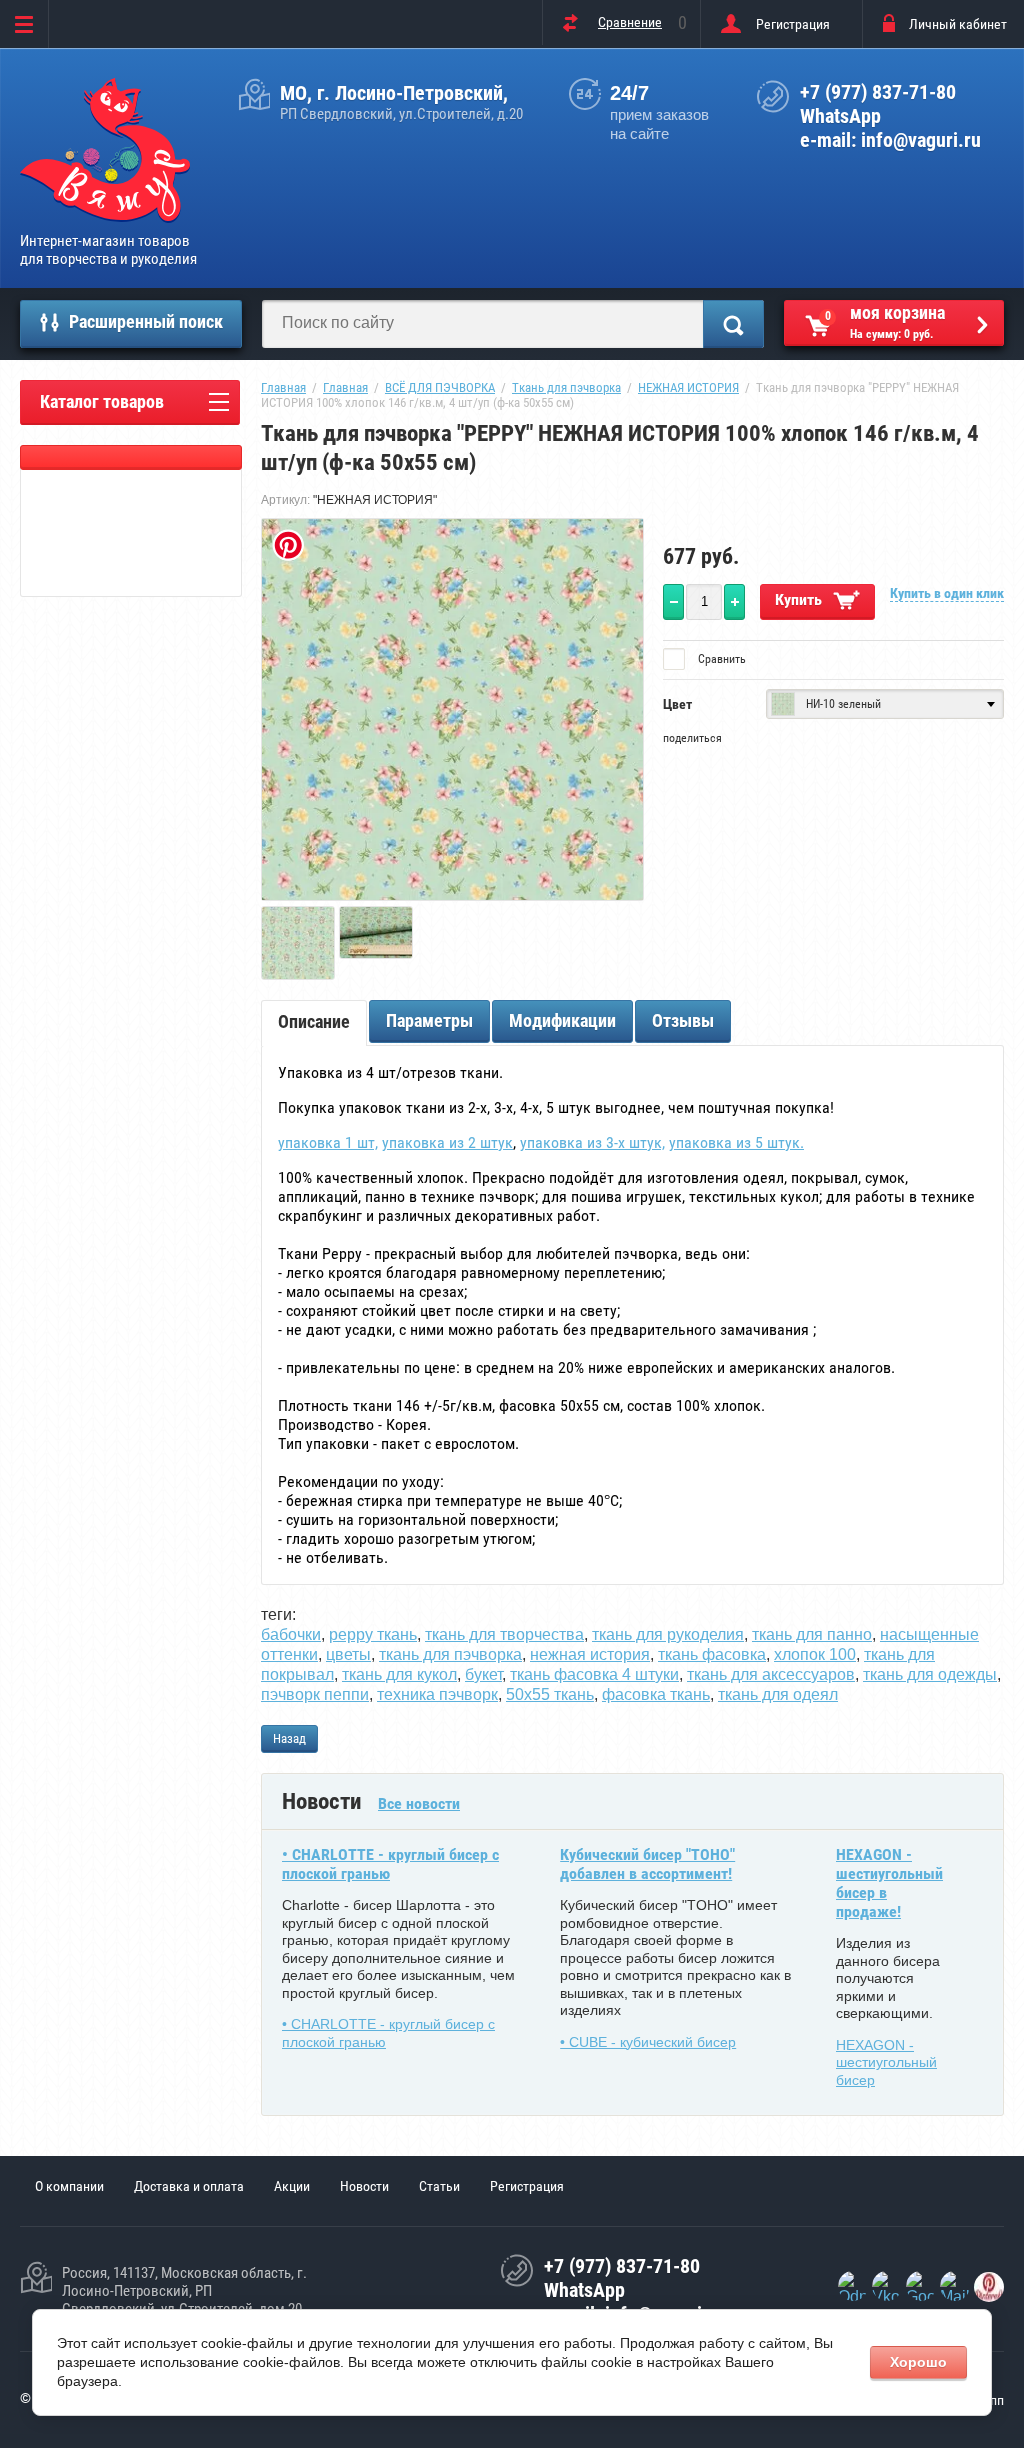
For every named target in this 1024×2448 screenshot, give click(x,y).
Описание (314, 1021)
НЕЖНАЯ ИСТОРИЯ (688, 387)
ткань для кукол (399, 1674)
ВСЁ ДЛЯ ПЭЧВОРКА (440, 387)
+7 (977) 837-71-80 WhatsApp (878, 104)
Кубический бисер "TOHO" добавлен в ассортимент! (647, 1864)
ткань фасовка (712, 1654)
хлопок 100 (815, 1654)
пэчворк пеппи (315, 1694)
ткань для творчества (504, 1634)
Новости (364, 2186)
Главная (283, 387)
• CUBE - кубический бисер (648, 2042)
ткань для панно (812, 1634)
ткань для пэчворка (450, 1654)
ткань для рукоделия (668, 1634)
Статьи (439, 2186)
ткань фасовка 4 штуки (594, 1674)
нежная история (590, 1654)
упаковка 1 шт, (328, 1142)
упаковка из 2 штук (447, 1142)
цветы (348, 1654)
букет (483, 1674)
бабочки (291, 1634)
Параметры (429, 1020)
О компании (69, 2186)
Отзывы (683, 1020)
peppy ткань (373, 1634)
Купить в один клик (947, 593)
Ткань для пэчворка (566, 387)
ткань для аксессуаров (771, 1674)
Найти (733, 324)
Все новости (419, 1803)
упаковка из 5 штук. (736, 1142)
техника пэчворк (437, 1694)
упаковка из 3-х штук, (592, 1142)
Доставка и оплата (189, 2186)
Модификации (562, 1020)
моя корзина (885, 321)
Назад (289, 1738)
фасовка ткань (656, 1694)
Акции (292, 2186)
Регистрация (793, 24)
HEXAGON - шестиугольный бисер (886, 2062)
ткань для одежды (930, 1674)
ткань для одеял (778, 1694)
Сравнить (720, 659)
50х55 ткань (550, 1694)
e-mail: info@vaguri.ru (890, 140)
